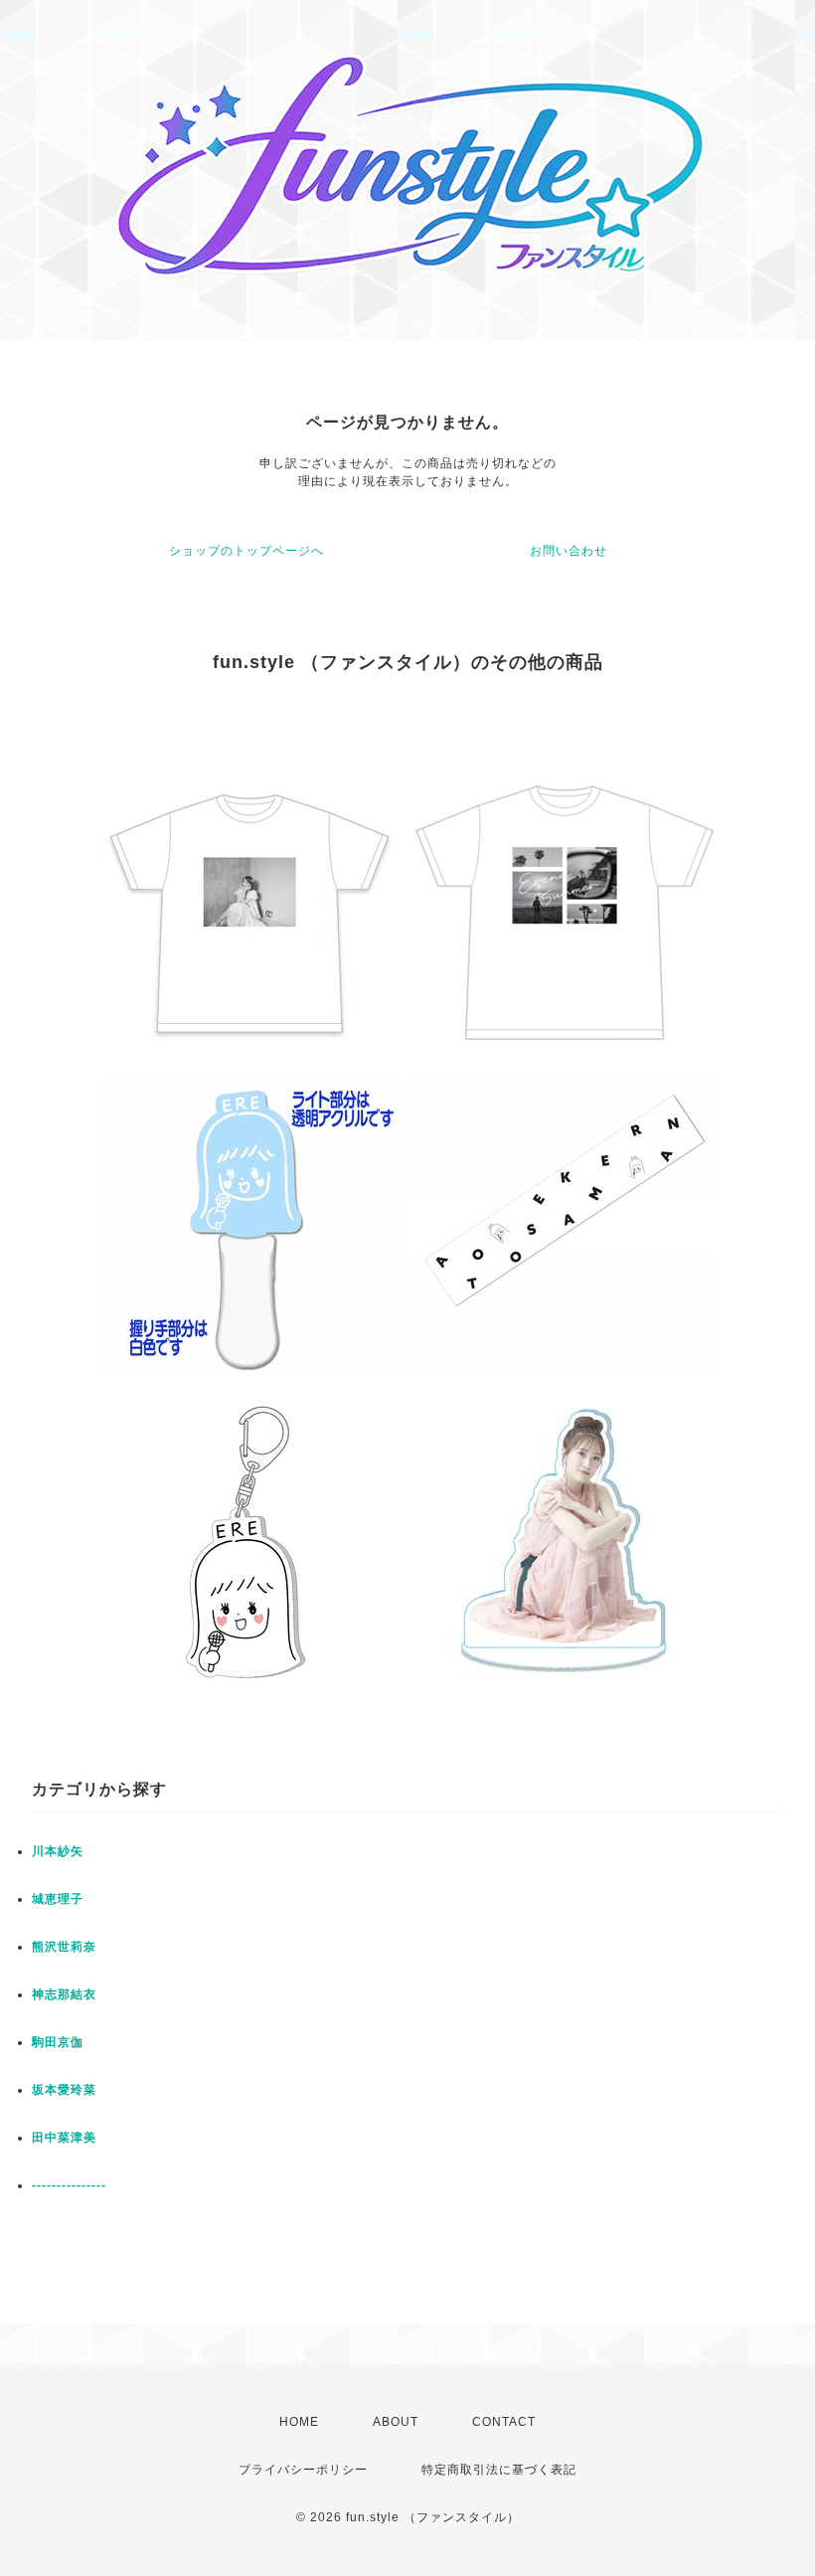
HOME (299, 2422)
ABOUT (396, 2422)
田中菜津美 (64, 2138)
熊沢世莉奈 (64, 1947)
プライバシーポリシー (303, 2470)
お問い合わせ (569, 551)
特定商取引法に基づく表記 (499, 2470)
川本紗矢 (58, 1851)
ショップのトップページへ (246, 551)
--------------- (69, 2185)
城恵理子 (58, 1899)
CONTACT (504, 2422)
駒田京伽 (58, 2042)
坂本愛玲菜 (64, 2090)
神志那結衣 (64, 1994)
